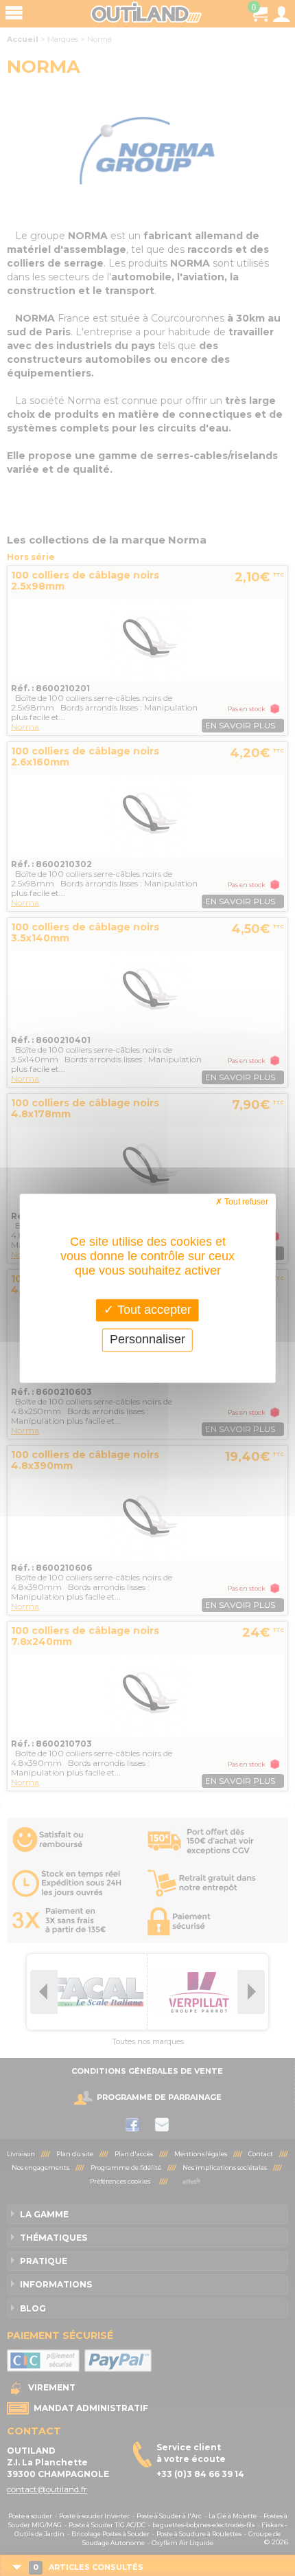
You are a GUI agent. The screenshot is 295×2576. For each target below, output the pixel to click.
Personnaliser (147, 1340)
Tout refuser (245, 1202)
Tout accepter (153, 1310)
